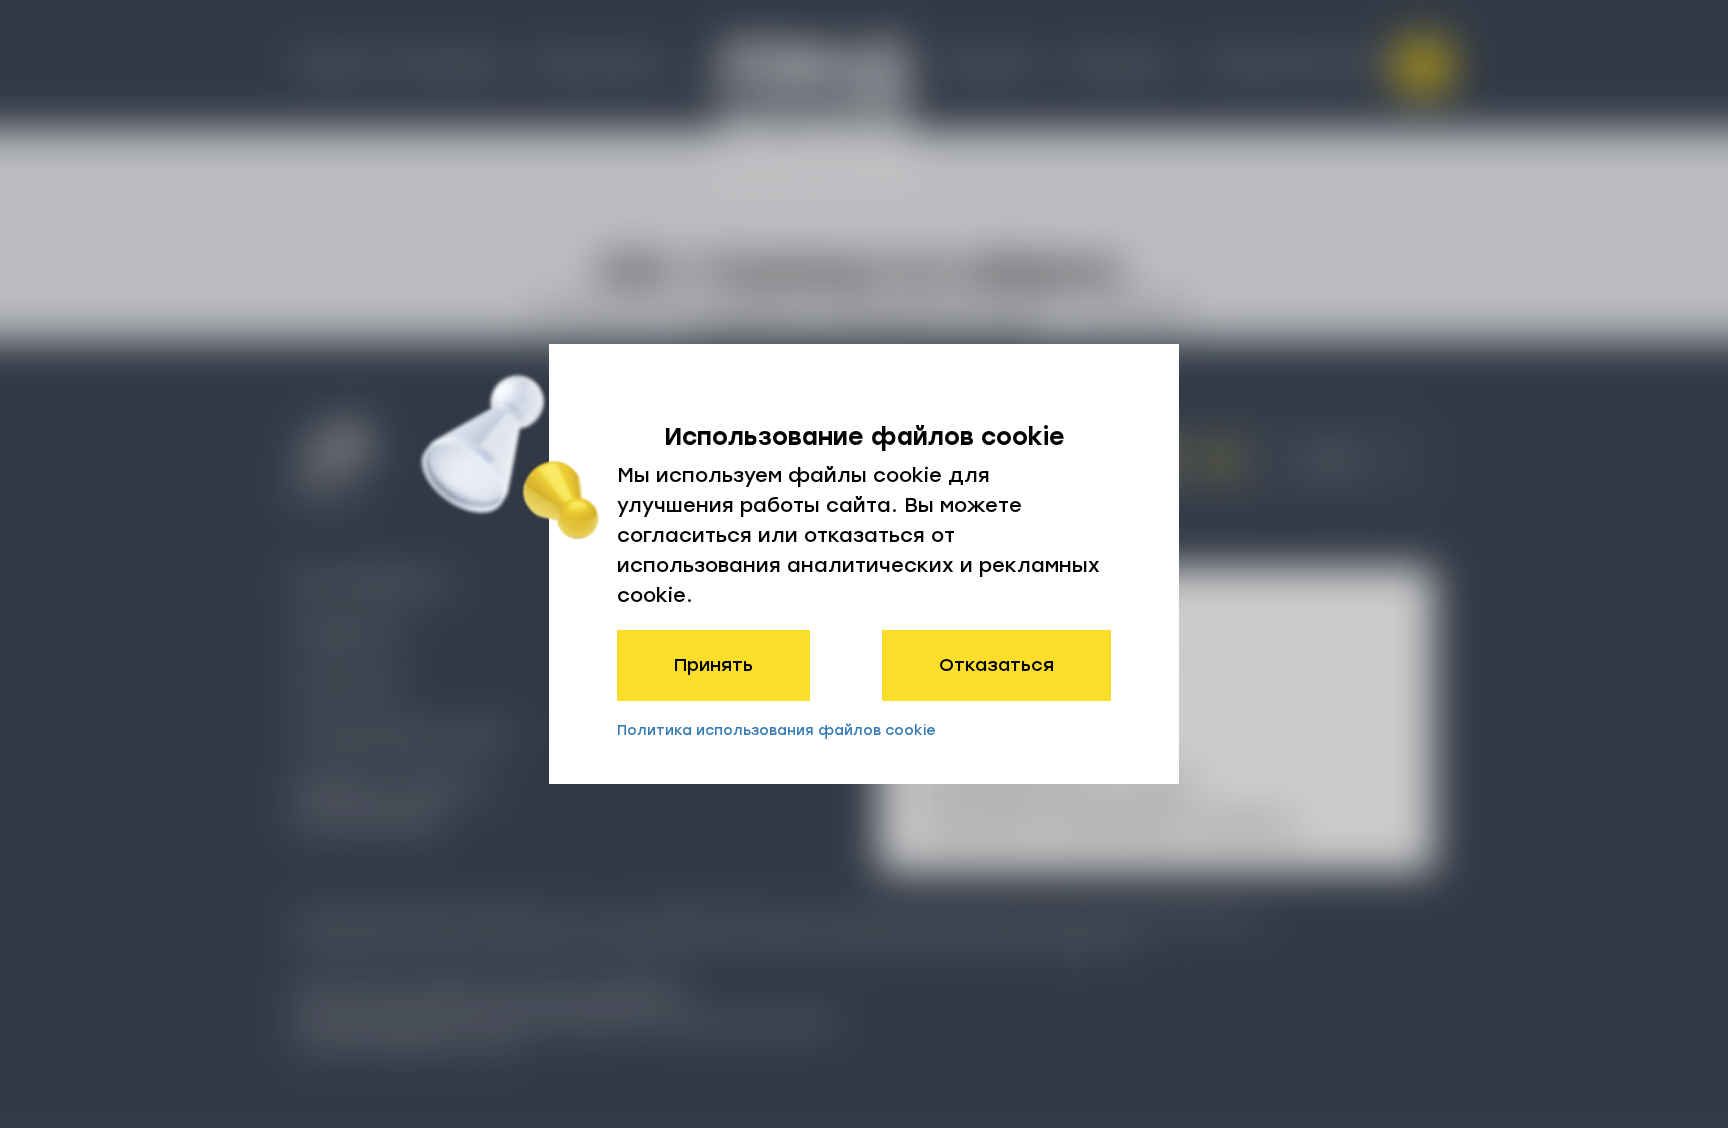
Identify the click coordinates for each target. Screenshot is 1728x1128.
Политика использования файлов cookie (776, 730)
